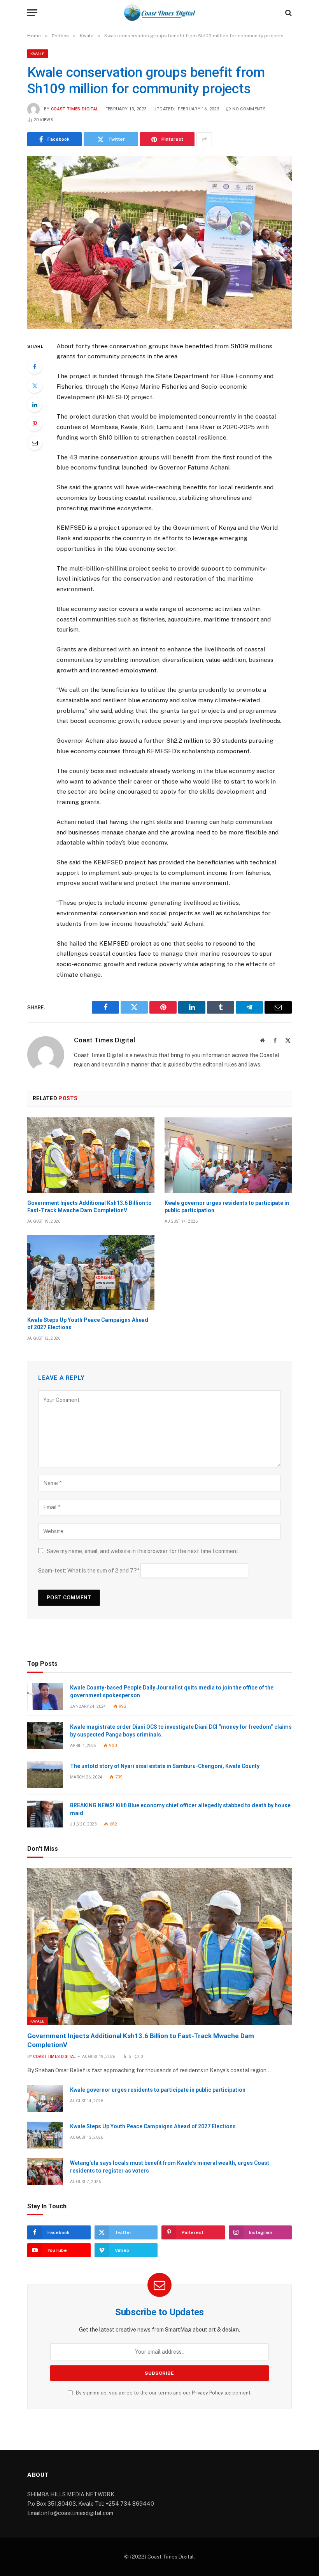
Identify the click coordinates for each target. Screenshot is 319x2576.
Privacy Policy (208, 2393)
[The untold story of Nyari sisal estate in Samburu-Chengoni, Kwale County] (45, 1775)
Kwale (38, 54)
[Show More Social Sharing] (204, 139)
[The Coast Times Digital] (159, 13)
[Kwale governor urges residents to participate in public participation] (228, 1155)
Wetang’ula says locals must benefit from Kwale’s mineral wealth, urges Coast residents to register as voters (170, 2167)
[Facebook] (35, 367)
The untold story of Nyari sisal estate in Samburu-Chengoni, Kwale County (165, 1766)
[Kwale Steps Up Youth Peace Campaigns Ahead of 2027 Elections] (91, 1273)
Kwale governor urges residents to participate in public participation (227, 1207)
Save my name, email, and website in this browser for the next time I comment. (143, 1551)
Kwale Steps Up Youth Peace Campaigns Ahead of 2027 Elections (88, 1324)
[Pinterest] (35, 424)
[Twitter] (35, 386)
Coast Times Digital (75, 109)
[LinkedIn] (35, 405)
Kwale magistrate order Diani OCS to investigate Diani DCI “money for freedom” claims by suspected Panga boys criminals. (181, 1731)
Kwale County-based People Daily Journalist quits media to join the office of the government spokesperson (172, 1691)
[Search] (288, 13)
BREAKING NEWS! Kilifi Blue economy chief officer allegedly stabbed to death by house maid (180, 1809)
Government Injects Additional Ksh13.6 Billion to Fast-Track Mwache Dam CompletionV (89, 1207)
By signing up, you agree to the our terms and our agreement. (163, 2393)
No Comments (249, 109)
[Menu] (32, 13)
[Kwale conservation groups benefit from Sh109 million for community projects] (159, 242)
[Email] (35, 443)
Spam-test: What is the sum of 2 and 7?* (89, 1571)
